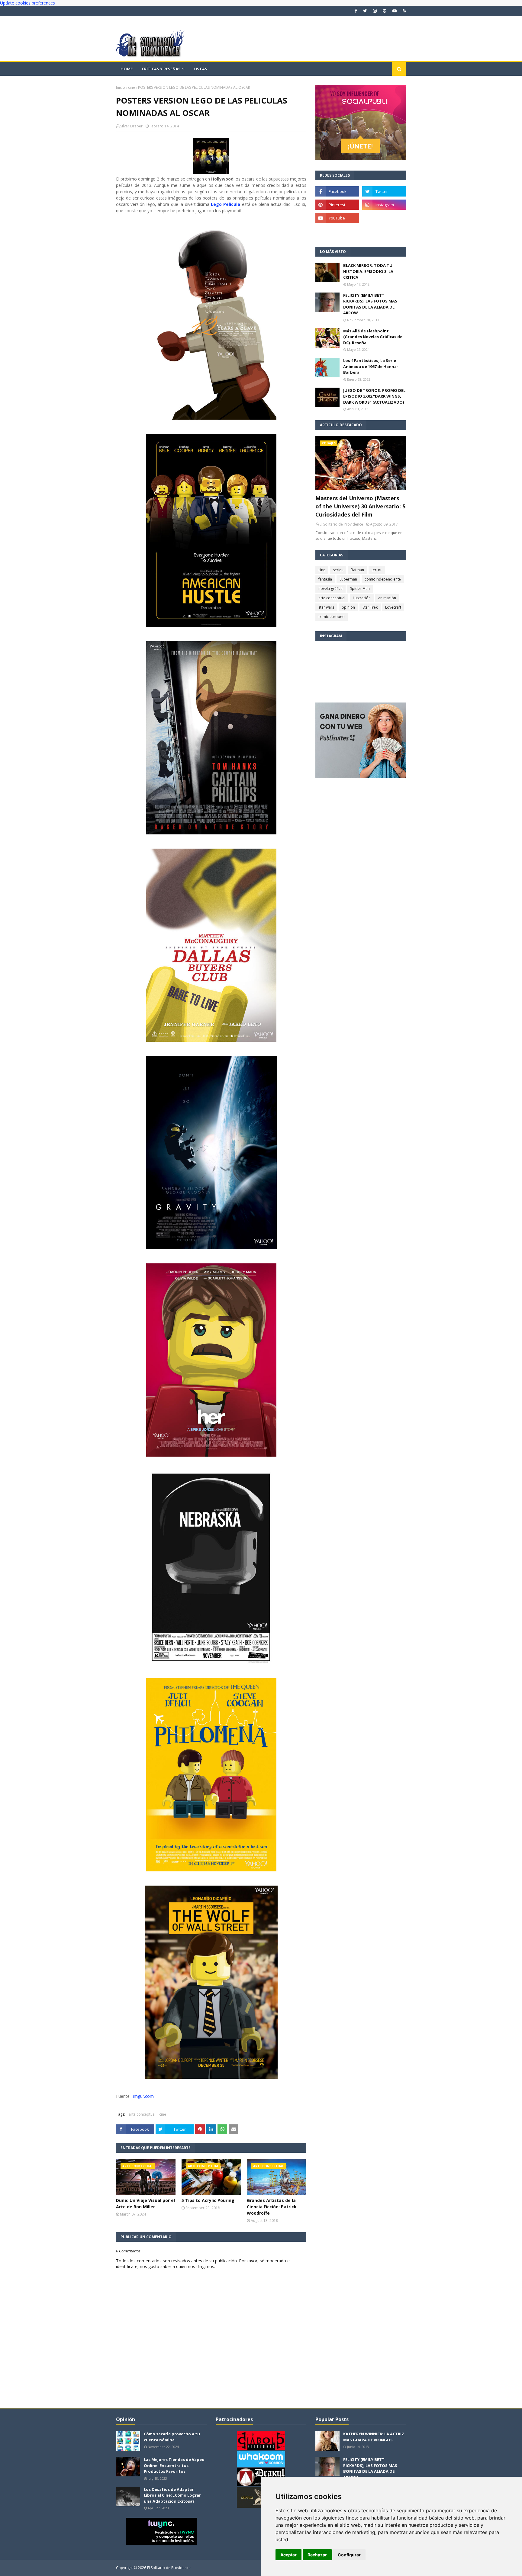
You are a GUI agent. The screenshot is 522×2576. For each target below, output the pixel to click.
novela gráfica (330, 589)
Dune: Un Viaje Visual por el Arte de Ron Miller (145, 2203)
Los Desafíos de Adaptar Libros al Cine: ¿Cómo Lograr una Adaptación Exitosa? (172, 2495)
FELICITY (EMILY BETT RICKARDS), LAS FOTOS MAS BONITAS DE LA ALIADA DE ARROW (370, 304)
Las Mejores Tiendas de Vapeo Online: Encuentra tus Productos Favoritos (174, 2465)
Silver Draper (131, 126)
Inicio (121, 87)
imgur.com (142, 2096)
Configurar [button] (349, 2555)
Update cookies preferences (27, 3)
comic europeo (332, 617)
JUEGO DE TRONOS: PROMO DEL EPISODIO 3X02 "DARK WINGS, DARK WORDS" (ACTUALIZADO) (374, 396)
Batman (357, 570)
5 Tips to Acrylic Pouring (208, 2200)
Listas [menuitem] (200, 69)
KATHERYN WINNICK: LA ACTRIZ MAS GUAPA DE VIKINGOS (374, 2437)
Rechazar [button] (317, 2555)
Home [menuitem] (127, 69)
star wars (326, 607)
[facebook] (356, 11)
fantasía (325, 579)
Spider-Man (360, 589)
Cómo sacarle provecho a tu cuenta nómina (172, 2437)
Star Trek (370, 607)
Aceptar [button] (288, 2555)
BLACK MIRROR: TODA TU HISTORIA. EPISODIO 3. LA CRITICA (368, 271)
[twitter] (365, 11)
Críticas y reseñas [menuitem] (161, 69)
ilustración (362, 598)
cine (132, 87)
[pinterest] (385, 11)
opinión (348, 607)
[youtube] (395, 11)
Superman (348, 579)
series (338, 570)
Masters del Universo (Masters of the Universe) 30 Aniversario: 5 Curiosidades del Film (360, 506)
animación (387, 598)
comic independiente (383, 579)
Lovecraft (393, 607)
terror (377, 570)
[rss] (404, 11)
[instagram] (375, 11)
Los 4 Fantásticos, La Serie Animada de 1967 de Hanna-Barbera (371, 366)
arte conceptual (142, 2114)
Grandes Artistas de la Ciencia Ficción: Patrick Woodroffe (272, 2207)
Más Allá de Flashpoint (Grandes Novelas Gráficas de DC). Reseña (373, 337)
